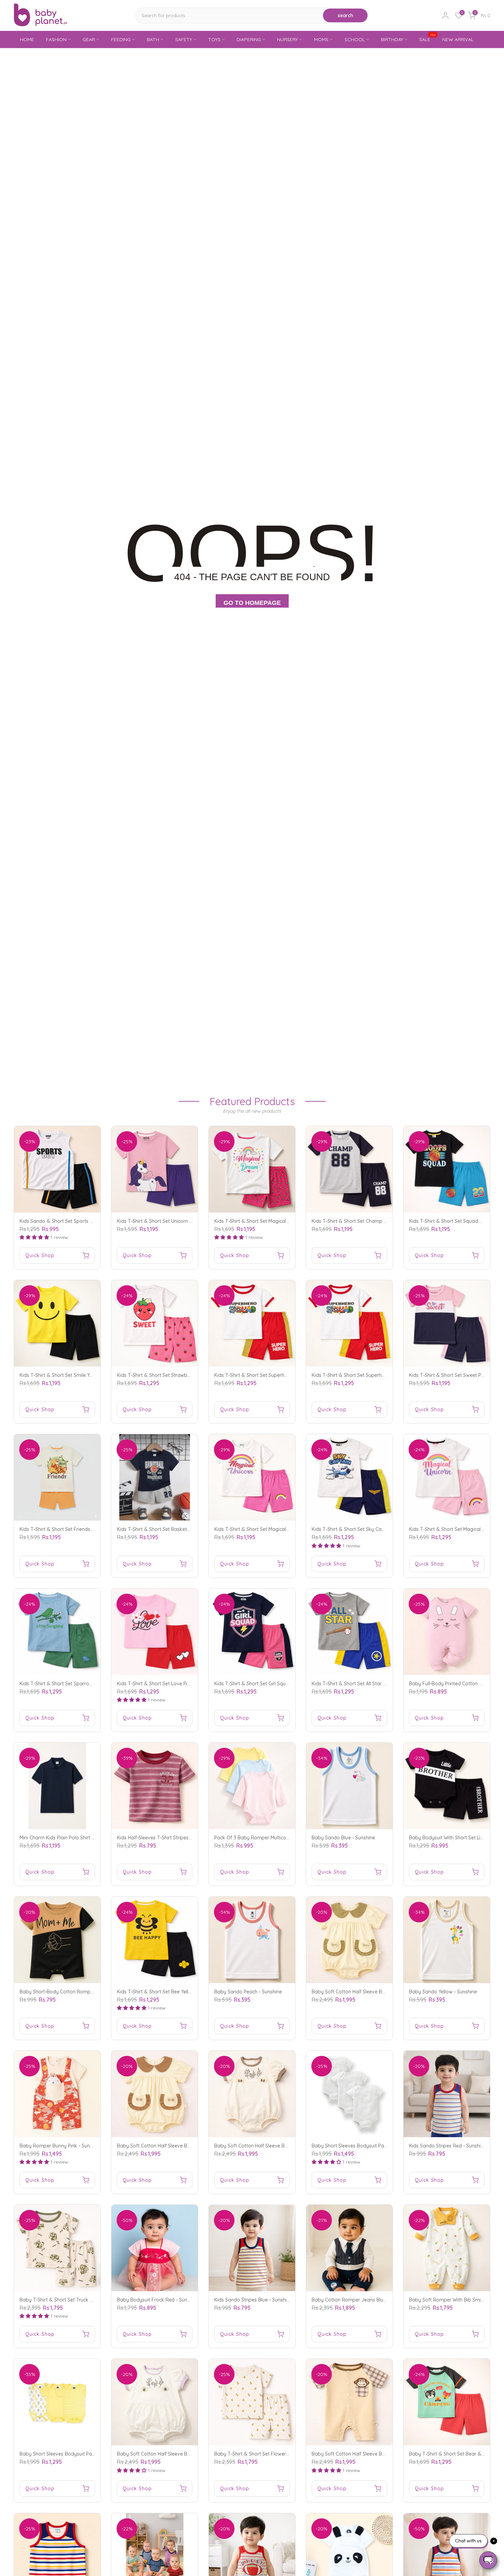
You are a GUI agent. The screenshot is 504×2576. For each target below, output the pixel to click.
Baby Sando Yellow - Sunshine (443, 1992)
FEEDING (121, 39)
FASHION (56, 39)
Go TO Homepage (252, 603)
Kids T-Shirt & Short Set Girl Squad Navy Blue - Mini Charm (280, 1684)
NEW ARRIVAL (458, 39)
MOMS (321, 39)
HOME (27, 39)
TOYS (214, 39)
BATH (153, 39)
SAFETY (184, 39)
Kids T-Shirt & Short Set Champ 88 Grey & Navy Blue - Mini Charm (386, 1221)
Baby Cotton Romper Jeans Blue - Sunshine (361, 2300)
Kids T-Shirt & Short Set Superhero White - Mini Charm (275, 1375)
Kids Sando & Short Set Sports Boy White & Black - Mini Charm (90, 1221)
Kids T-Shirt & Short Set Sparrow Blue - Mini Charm (76, 1684)
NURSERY (287, 39)
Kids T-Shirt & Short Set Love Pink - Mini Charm (170, 1684)
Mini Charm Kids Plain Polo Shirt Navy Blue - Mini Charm (82, 1838)
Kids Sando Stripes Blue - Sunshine (253, 2300)
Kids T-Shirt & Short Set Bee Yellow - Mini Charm (171, 1992)
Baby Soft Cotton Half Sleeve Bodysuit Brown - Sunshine (181, 2146)
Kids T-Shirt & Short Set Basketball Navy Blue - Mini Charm (183, 1529)
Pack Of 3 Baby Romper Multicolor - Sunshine (265, 1838)
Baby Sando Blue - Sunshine (343, 1838)
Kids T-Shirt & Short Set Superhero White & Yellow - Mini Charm (382, 1375)
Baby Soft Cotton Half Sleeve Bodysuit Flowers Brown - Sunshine (287, 2146)
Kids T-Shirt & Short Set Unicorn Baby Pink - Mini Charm (179, 1221)
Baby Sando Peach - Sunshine (248, 1992)
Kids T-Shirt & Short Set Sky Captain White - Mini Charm (374, 1529)
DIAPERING (249, 39)
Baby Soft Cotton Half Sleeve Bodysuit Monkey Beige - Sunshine (384, 2454)
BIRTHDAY (392, 39)
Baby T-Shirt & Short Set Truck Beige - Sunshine (73, 2300)
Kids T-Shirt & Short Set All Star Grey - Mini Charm (367, 1684)
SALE (428, 39)
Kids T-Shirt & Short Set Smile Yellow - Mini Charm (75, 1375)
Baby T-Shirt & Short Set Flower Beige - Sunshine (269, 2454)
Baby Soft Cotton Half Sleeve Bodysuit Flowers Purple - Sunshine (190, 2454)
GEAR (89, 39)
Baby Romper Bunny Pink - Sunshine (61, 2146)
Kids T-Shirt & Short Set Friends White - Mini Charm (77, 1529)
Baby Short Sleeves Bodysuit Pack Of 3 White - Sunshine (375, 2146)
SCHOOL (355, 39)
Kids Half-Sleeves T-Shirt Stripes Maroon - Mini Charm (177, 1838)
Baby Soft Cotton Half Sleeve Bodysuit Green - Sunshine (375, 1992)
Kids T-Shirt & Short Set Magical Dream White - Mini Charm (280, 1221)
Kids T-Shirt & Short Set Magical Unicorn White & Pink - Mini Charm (289, 1529)
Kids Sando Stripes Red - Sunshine (448, 2146)
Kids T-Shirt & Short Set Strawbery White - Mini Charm (177, 1375)
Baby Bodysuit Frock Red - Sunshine (158, 2300)
